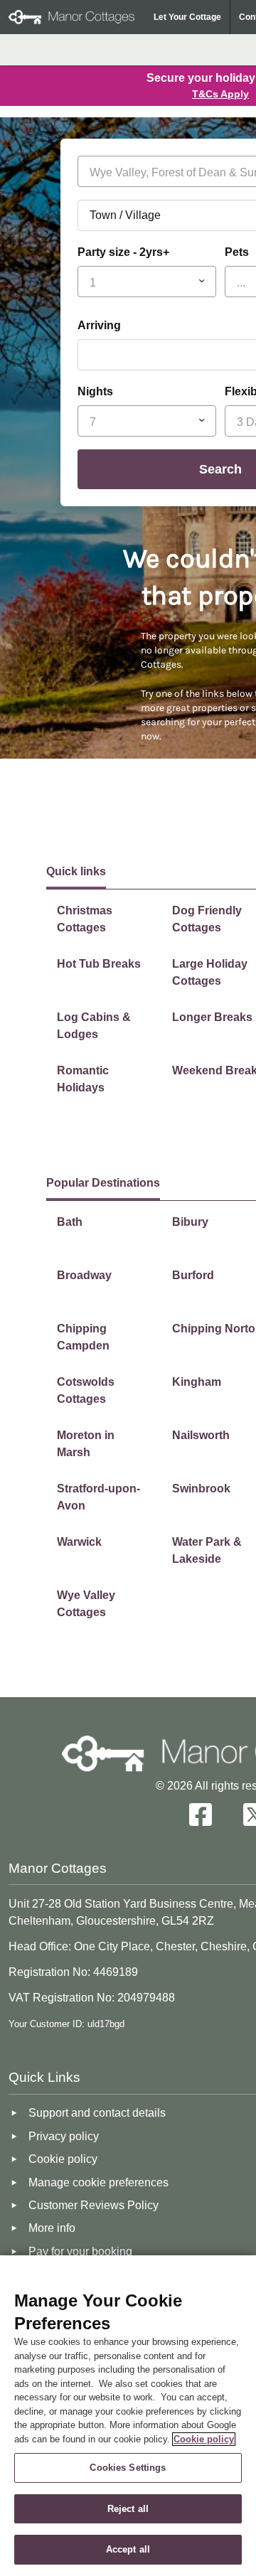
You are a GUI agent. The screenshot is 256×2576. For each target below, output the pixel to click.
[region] (128, 2416)
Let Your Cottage (187, 17)
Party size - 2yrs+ (123, 252)
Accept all (128, 2549)
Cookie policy (204, 2439)
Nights (95, 391)
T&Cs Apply (220, 94)
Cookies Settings (128, 2468)
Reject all (128, 2509)
